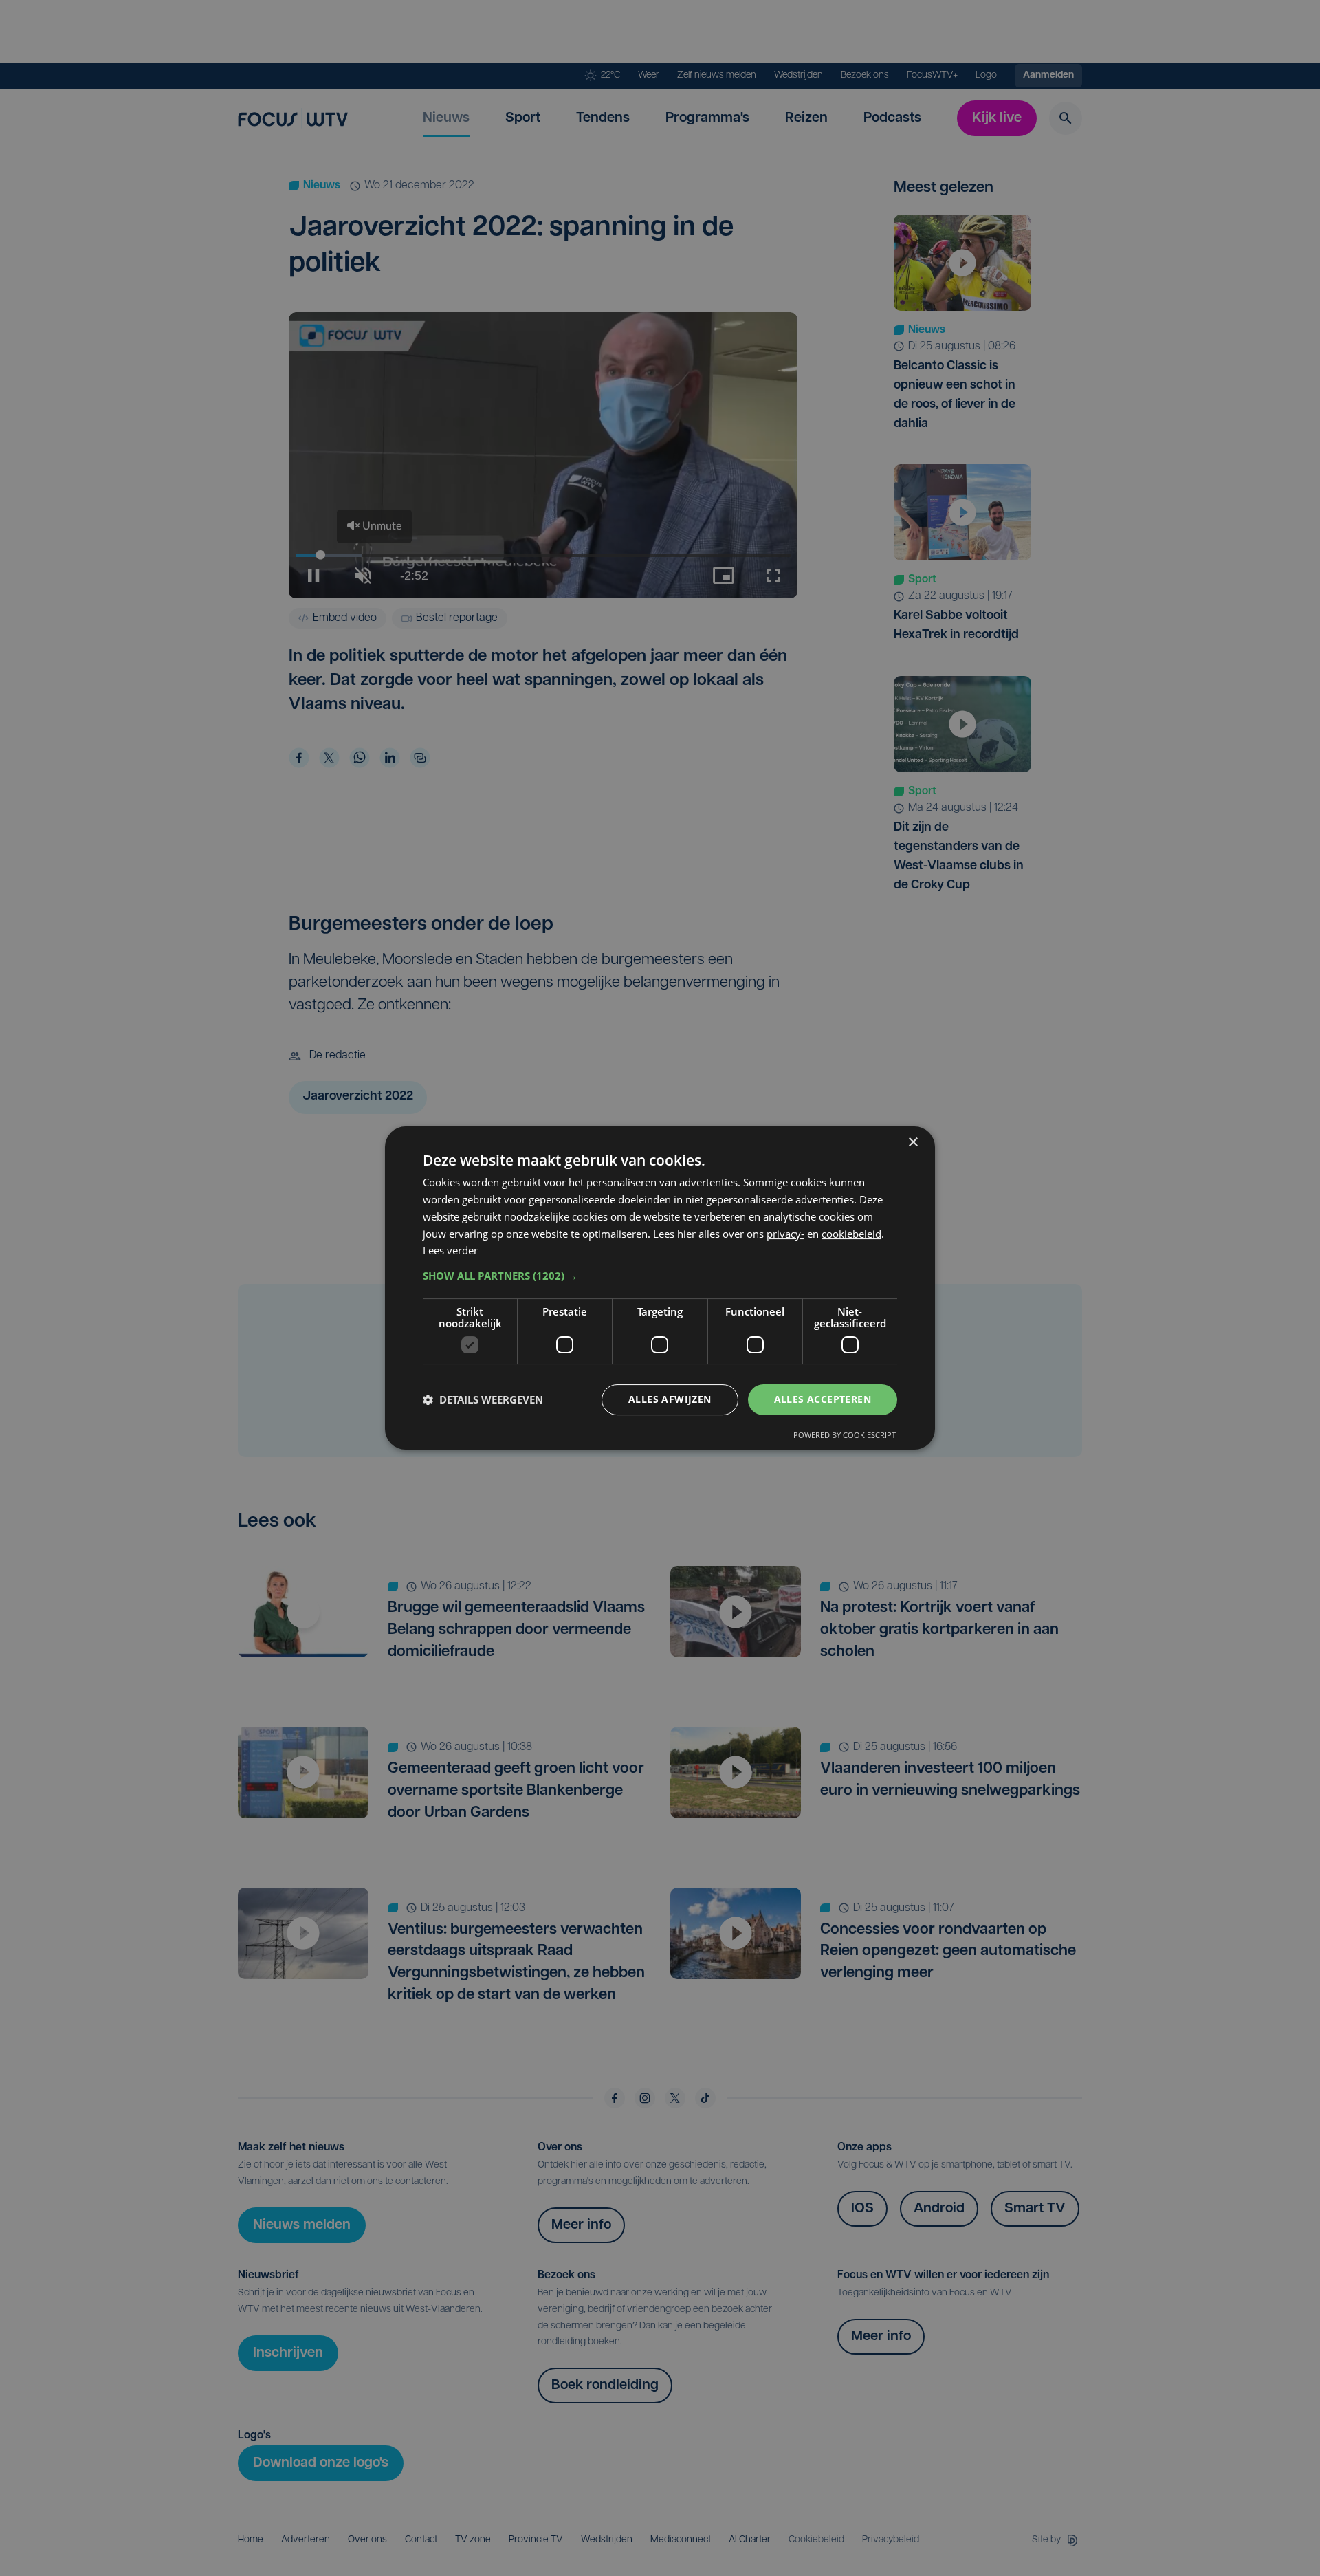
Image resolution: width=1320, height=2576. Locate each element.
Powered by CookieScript (845, 1435)
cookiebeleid (851, 1234)
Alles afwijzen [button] (670, 1399)
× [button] (913, 1143)
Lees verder (450, 1250)
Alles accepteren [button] (823, 1399)
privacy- (785, 1234)
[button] (660, 1276)
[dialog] (660, 1288)
